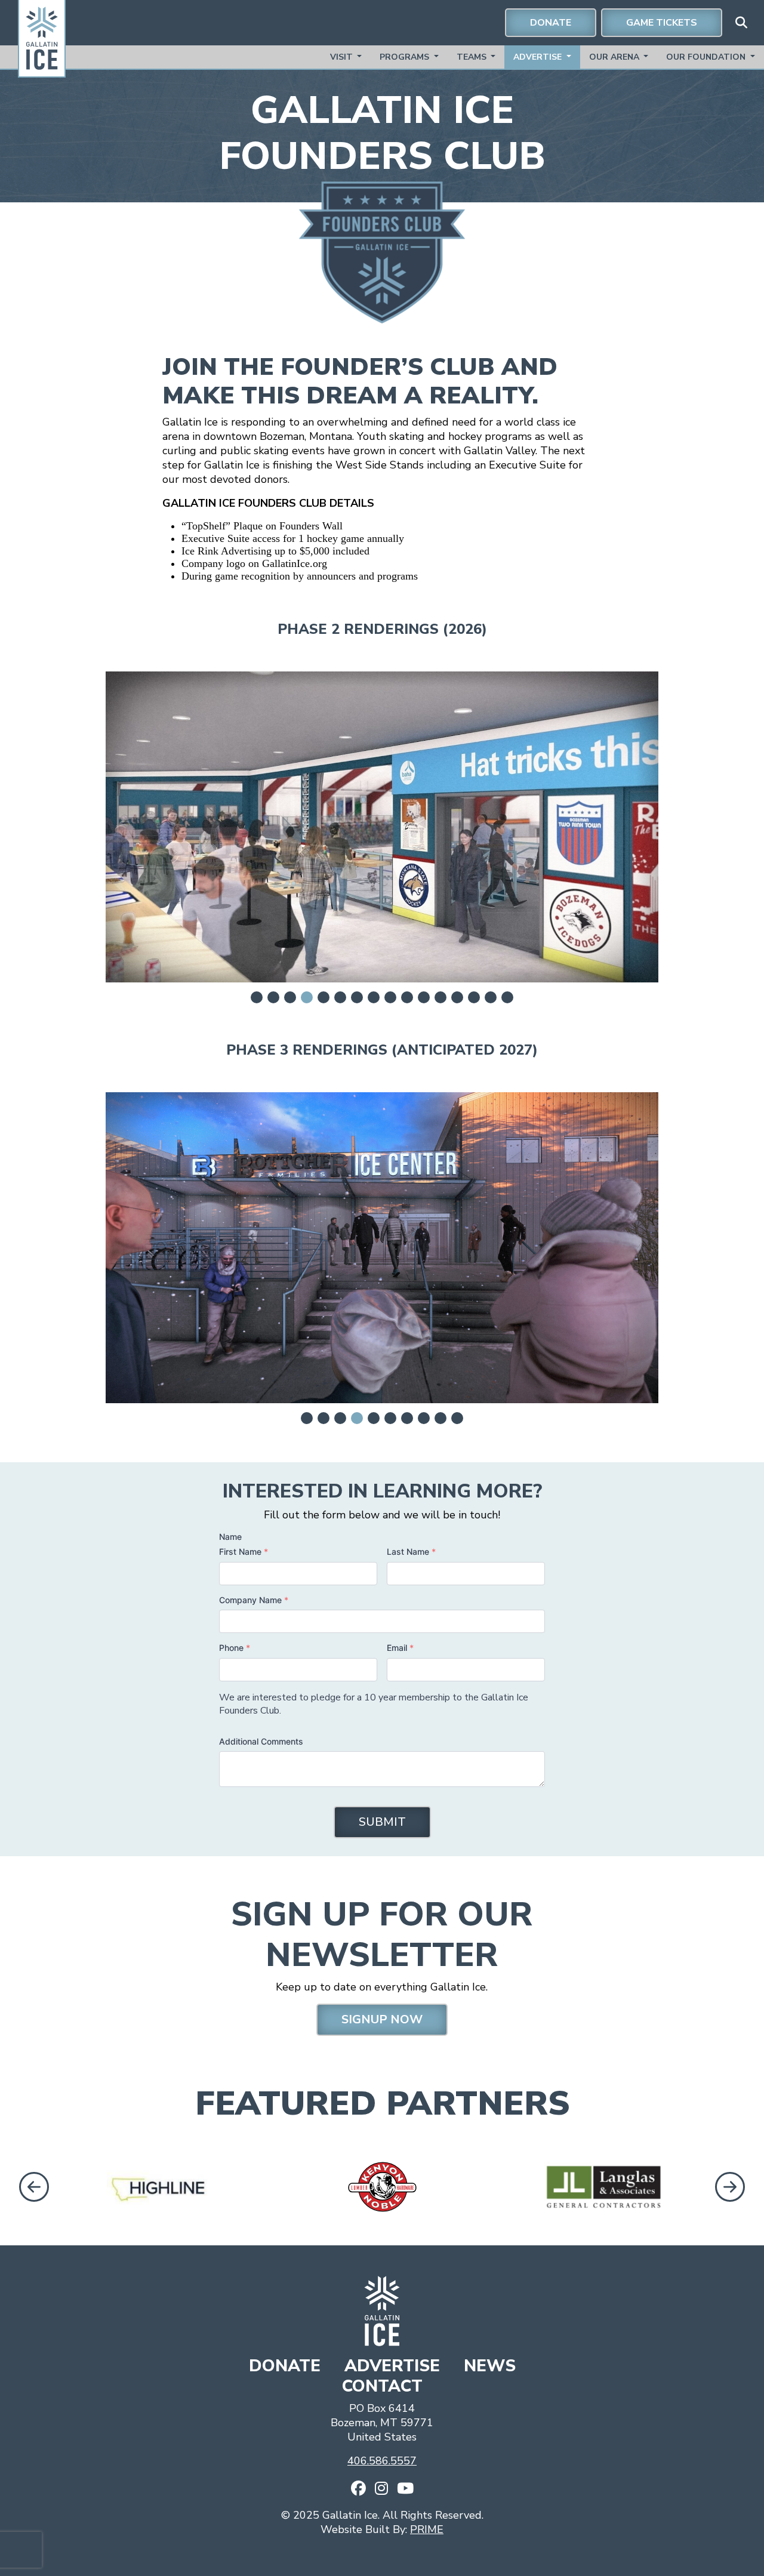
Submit (382, 1822)
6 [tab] (340, 997)
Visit (343, 57)
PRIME (427, 2529)
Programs (406, 57)
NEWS (490, 2366)
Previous (31, 2186)
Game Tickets (662, 23)
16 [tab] (507, 997)
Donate (551, 23)
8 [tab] (374, 997)
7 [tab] (357, 997)
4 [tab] (307, 997)
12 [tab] (440, 997)
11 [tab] (424, 997)
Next (731, 2186)
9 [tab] (390, 997)
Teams (473, 57)
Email (400, 1648)
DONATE (287, 2366)
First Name (244, 1552)
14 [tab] (474, 997)
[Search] (741, 23)
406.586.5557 (382, 2461)
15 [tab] (491, 997)
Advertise (539, 57)
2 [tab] (273, 997)
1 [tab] (257, 997)
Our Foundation (707, 57)
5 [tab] (324, 997)
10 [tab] (407, 997)
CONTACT (382, 2386)
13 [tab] (457, 997)
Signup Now (382, 2019)
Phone (235, 1648)
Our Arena (615, 57)
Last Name (411, 1552)
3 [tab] (290, 997)
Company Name (254, 1600)
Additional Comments (261, 1741)
